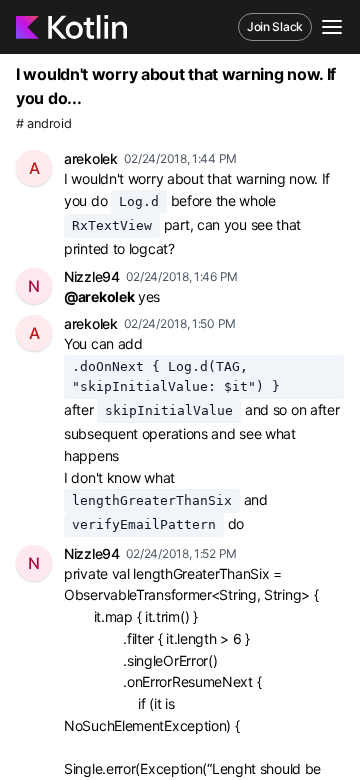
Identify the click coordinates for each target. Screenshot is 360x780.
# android (43, 123)
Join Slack (275, 26)
